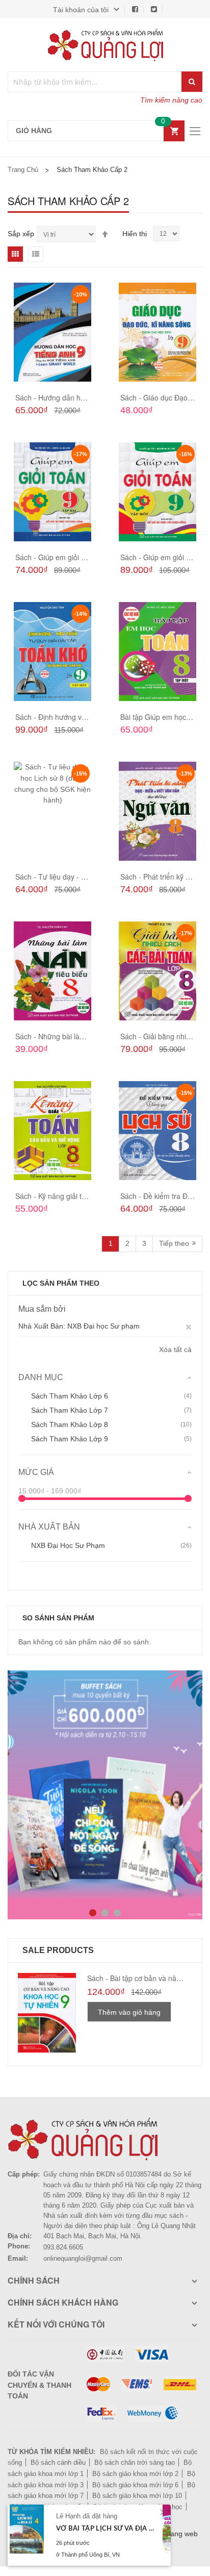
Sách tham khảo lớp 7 (70, 1410)
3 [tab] (117, 1913)
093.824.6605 (63, 2247)
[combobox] (95, 82)
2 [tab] (105, 1913)
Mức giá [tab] (36, 1472)
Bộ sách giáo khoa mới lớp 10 (137, 2496)
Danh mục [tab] (41, 1377)
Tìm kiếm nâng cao (171, 100)
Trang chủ (23, 170)
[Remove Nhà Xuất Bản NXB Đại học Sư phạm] (189, 1326)
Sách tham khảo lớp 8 (70, 1424)
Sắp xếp (21, 234)
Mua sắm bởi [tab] (42, 1309)
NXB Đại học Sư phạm (68, 1545)
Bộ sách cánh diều (58, 2462)
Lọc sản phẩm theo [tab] (61, 1283)
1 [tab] (93, 1913)
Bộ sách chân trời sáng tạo (135, 2462)
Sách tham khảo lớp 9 (70, 1439)
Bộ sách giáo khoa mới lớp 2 (135, 2474)
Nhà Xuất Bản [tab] (49, 1527)
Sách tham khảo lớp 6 (70, 1396)
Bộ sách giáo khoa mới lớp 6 (135, 2485)
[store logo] (105, 45)
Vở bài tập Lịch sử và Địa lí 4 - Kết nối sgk (106, 2529)
